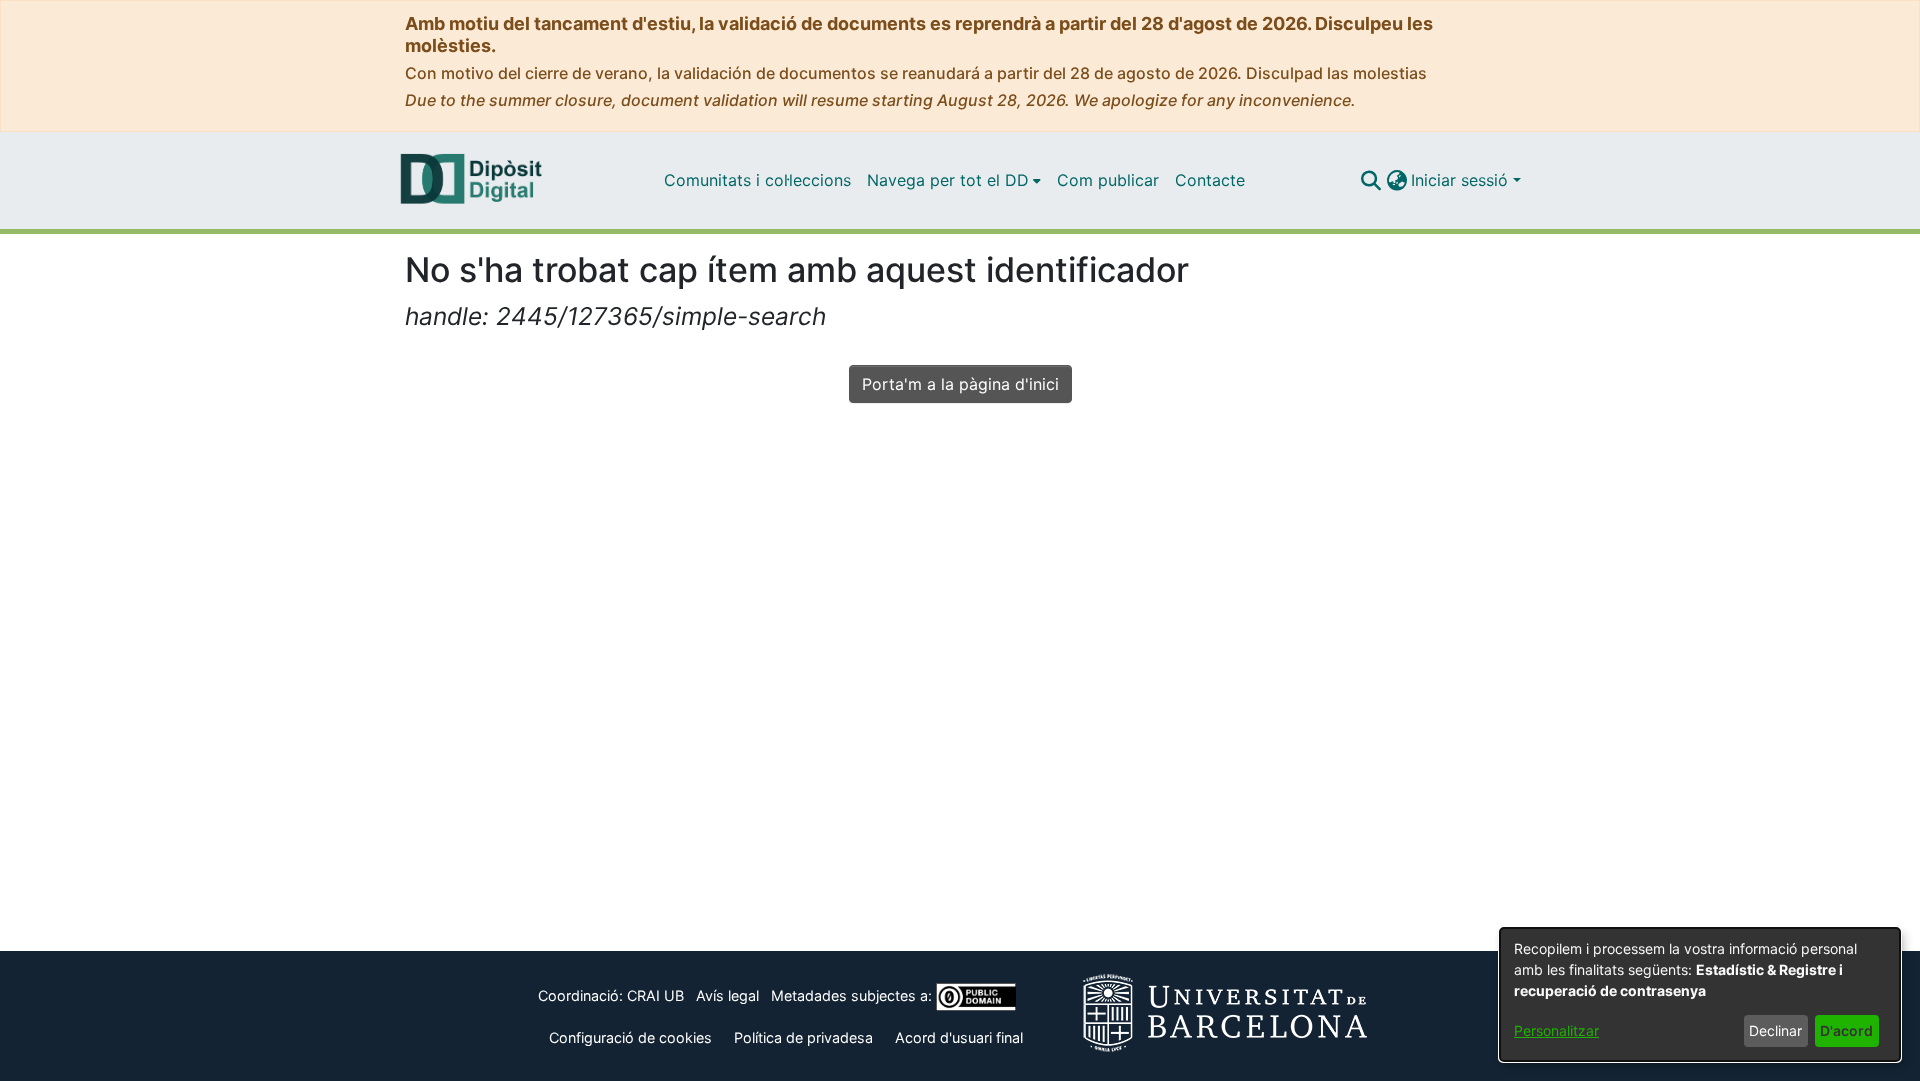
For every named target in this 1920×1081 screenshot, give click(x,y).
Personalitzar (1556, 1030)
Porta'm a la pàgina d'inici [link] (960, 384)
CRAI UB (655, 995)
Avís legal (727, 995)
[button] (1370, 180)
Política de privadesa (803, 1037)
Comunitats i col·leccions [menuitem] (757, 180)
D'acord (1846, 1030)
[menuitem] (954, 180)
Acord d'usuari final (959, 1037)
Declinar (1775, 1030)
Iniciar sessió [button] (1462, 180)
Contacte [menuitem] (1210, 180)
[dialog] (1700, 994)
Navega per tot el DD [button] (948, 180)
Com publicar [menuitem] (1108, 180)
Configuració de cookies (630, 1037)
